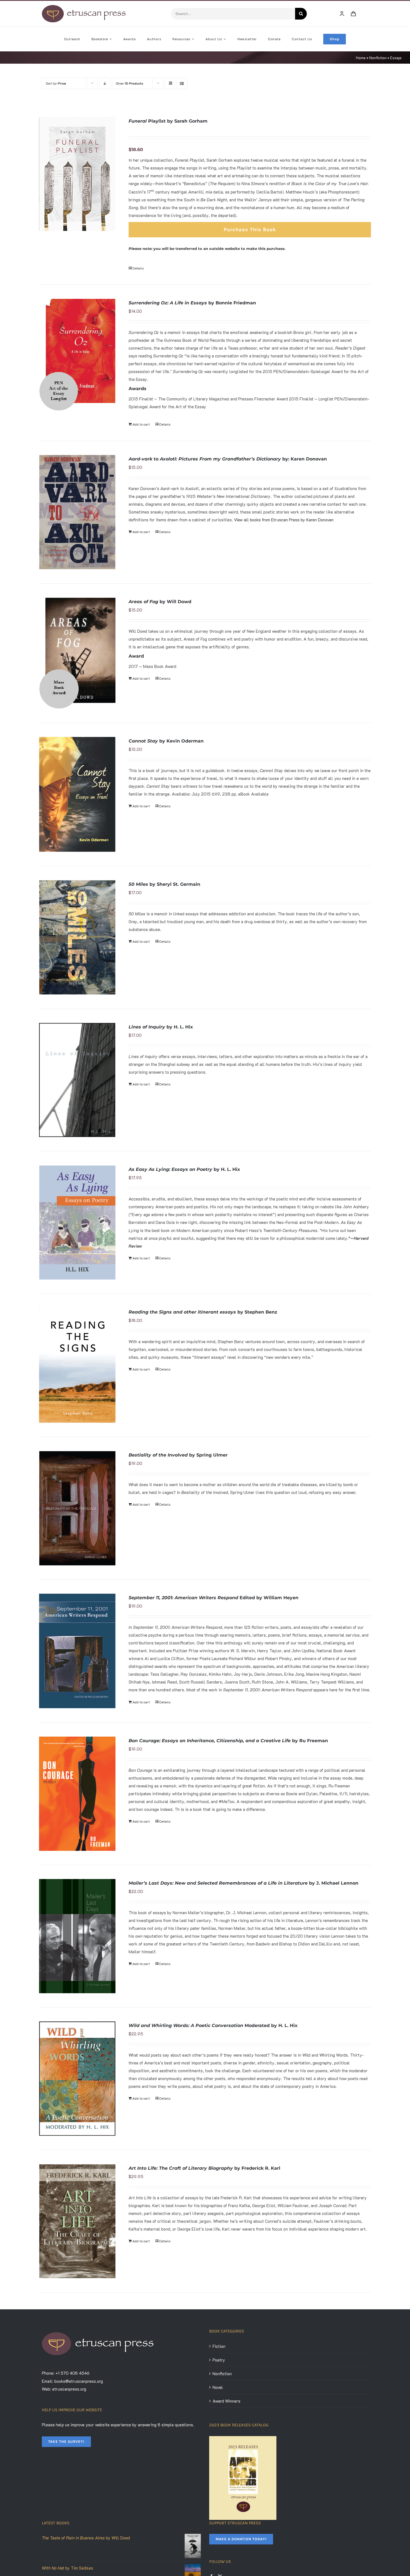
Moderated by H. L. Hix (213, 2025)
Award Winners (226, 2401)
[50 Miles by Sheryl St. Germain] (77, 937)
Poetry (219, 2360)
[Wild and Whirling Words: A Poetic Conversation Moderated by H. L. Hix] (77, 2079)
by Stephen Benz (203, 1312)
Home (361, 58)
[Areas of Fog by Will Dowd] (77, 653)
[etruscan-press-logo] (84, 7)
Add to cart (141, 424)
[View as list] (182, 83)
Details (138, 268)
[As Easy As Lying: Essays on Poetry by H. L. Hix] (77, 1223)
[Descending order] (105, 83)
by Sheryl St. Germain (164, 884)
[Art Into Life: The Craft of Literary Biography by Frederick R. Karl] (77, 2221)
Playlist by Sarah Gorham (168, 121)
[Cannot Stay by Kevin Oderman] (77, 794)
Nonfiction (378, 58)
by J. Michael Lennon (243, 1883)
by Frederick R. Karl (204, 2168)
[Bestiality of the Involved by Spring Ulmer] (77, 1508)
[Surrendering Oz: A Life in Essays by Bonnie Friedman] (77, 355)
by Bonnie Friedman (192, 303)
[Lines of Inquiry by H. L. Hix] (77, 1080)
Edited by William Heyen (214, 1598)
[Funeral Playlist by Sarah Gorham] (77, 174)
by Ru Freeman (228, 1741)
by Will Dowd (160, 602)
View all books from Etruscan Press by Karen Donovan (284, 520)
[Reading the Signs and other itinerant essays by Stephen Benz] (77, 1365)
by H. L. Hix (161, 1027)
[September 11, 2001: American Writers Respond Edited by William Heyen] (77, 1651)
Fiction (219, 2346)
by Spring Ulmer (178, 1455)
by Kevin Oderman (166, 741)
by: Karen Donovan (228, 459)
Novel (218, 2387)
